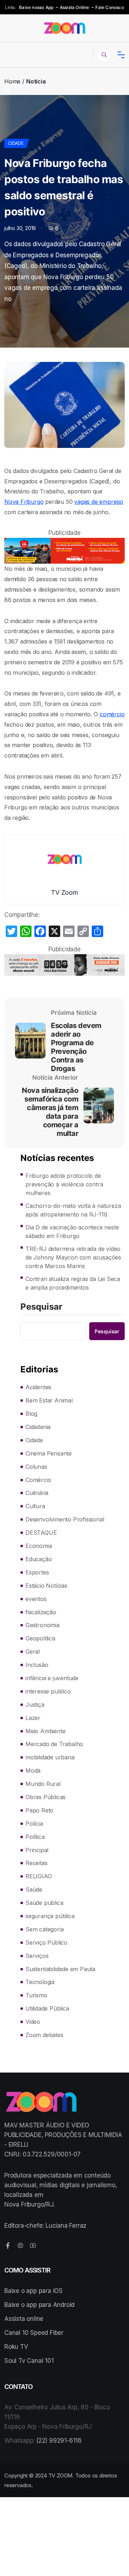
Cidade (16, 143)
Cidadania (38, 1427)
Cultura (35, 1506)
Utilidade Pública (47, 2008)
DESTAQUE (41, 1533)
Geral (33, 1652)
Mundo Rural (43, 1784)
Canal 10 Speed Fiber (34, 2333)
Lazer (33, 1718)
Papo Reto (39, 1810)
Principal (37, 1850)
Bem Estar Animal (49, 1400)
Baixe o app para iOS (34, 2291)
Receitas (36, 1863)
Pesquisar (41, 1307)
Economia (39, 1546)
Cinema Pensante (49, 1453)
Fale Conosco (109, 7)
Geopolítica (40, 1638)
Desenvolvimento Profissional (65, 1519)
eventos (36, 1599)
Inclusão (37, 1665)
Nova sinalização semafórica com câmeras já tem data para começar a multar (50, 1112)
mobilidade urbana (50, 1757)
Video (33, 2022)
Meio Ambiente (45, 1731)
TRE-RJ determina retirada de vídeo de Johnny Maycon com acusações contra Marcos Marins (73, 1257)
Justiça (35, 1705)
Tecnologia (40, 1982)
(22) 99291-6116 (59, 2441)
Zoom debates (44, 2035)
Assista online (24, 2319)
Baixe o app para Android (39, 2305)
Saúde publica (44, 1903)
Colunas (36, 1467)
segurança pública (50, 1916)
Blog (31, 1414)
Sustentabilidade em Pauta (60, 1969)
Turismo (36, 1995)
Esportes (37, 1572)
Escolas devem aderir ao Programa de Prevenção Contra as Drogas (76, 1047)
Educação (39, 1559)
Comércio (38, 1480)
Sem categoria (44, 1929)
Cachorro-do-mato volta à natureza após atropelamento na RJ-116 (73, 1210)
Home (12, 81)
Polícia (34, 1824)
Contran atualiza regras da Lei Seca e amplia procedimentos (73, 1283)
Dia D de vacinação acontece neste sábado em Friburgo (72, 1232)
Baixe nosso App (36, 7)
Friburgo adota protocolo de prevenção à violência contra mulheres (64, 1184)
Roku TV (16, 2347)
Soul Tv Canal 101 (29, 2361)
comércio (112, 714)
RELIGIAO (39, 1876)
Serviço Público (46, 1942)
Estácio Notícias (46, 1586)
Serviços (37, 1956)
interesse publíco (48, 1691)
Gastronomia (42, 1625)
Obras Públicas (46, 1797)
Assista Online (75, 7)
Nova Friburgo (24, 502)
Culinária (37, 1493)
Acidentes (38, 1387)
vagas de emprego (99, 502)
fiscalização (41, 1612)
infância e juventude (52, 1678)
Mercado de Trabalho (54, 1744)
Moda (33, 1770)
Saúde (34, 1889)
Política (35, 1837)
